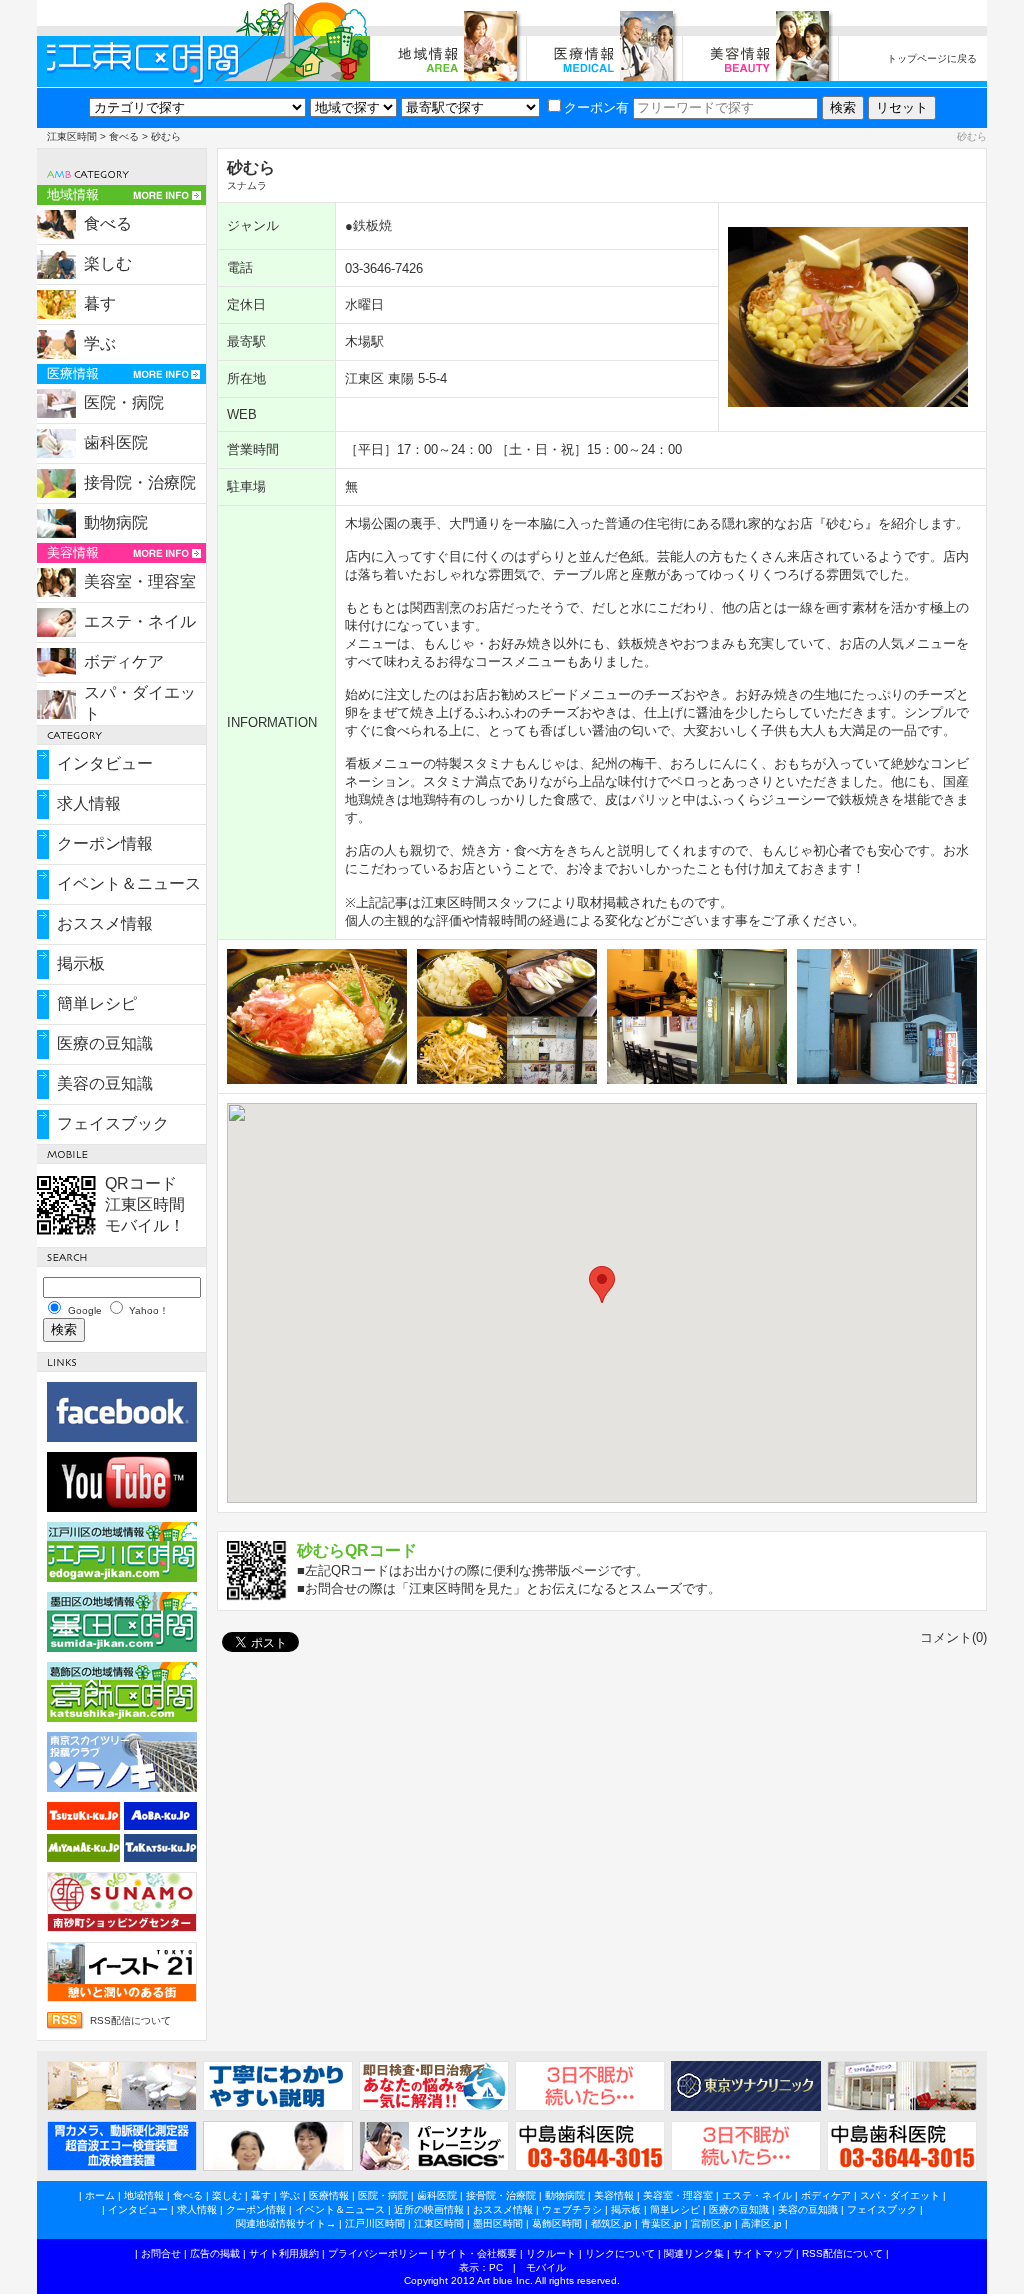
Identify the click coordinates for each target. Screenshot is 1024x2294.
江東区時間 (72, 136)
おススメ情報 (105, 923)
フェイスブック (113, 1123)
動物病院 (116, 522)
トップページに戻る (932, 58)
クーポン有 (596, 107)
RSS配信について (130, 2020)
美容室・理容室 (140, 581)
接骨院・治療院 (140, 482)
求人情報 (89, 803)
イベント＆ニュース (129, 883)
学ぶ (100, 343)
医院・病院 (124, 402)
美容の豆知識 (105, 1083)
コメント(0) (953, 1637)
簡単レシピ (97, 1003)
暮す (100, 303)
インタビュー (105, 763)
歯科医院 (116, 442)
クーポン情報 (105, 843)
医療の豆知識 (105, 1043)
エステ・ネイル (140, 621)
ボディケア (124, 661)
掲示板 (81, 963)
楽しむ (108, 263)
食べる (124, 136)
